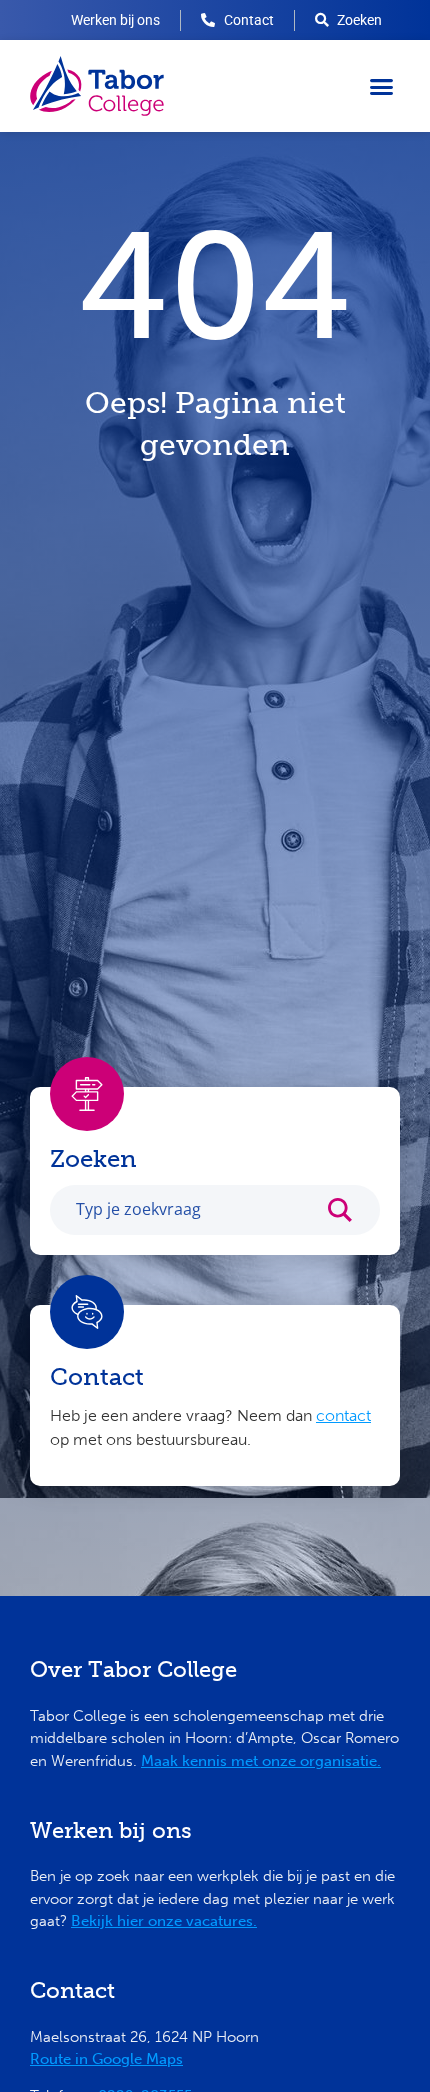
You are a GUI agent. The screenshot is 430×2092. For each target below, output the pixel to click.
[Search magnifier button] (350, 1215)
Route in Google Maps (106, 2059)
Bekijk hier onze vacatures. (164, 1921)
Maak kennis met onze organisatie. (261, 1761)
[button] (382, 86)
